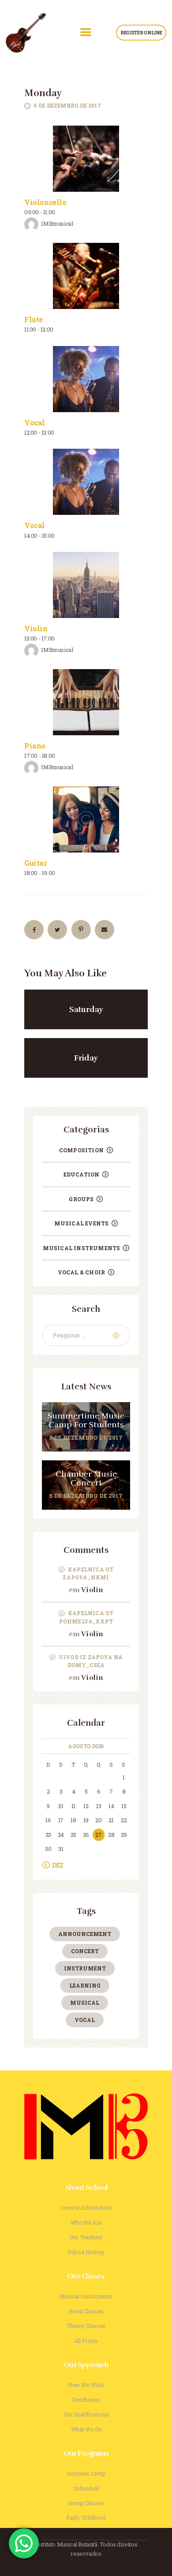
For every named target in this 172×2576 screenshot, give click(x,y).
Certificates (86, 2400)
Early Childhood (86, 2517)
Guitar (36, 863)
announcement (85, 1934)
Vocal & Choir (82, 1272)
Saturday (86, 1009)
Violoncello (45, 202)
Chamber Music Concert (86, 1479)
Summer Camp (86, 2473)
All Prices (86, 2341)
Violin (36, 628)
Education (82, 1174)
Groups (81, 1199)
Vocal (35, 423)
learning (85, 1985)
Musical (85, 2003)
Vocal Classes (86, 2311)
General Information (86, 2207)
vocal (85, 2020)
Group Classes (86, 2503)
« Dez (56, 1865)
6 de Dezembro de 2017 (67, 105)
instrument (85, 1968)
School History (86, 2252)
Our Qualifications (86, 2414)
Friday (86, 1058)
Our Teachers (86, 2237)
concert (85, 1951)
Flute (34, 319)
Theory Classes (86, 2326)
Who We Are (86, 2222)
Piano (35, 746)
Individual (86, 2488)
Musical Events (82, 1223)
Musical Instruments (82, 1248)
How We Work (86, 2385)
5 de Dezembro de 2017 (86, 1437)
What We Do (86, 2429)
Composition (81, 1150)
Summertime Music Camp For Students (86, 1421)
